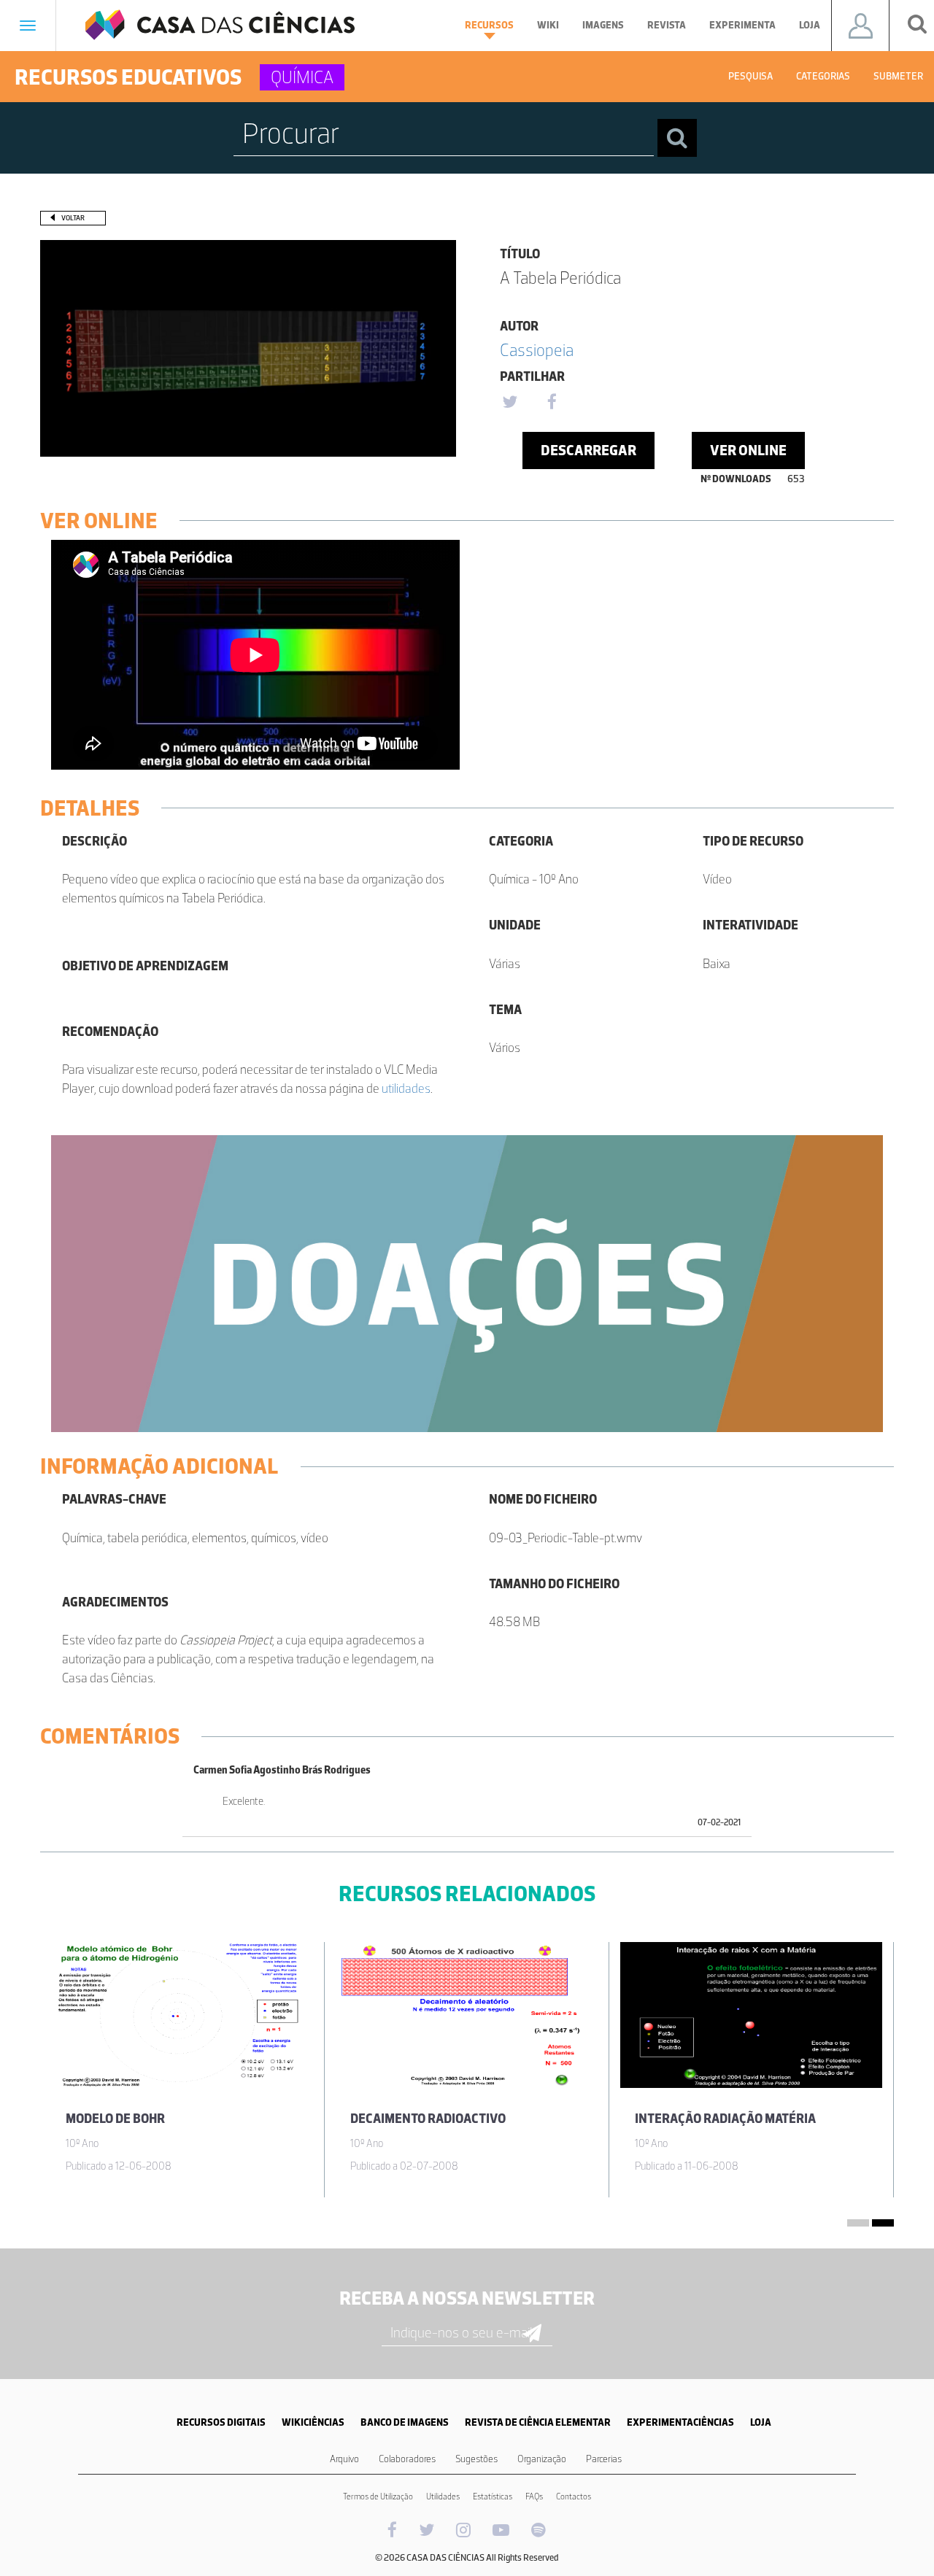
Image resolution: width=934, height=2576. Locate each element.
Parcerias (604, 2459)
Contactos (574, 2496)
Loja (810, 25)
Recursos (489, 25)
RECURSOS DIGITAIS (221, 2422)
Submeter (898, 76)
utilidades (406, 1088)
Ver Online (748, 450)
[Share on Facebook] (552, 403)
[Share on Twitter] (509, 403)
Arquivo (344, 2459)
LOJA (761, 2422)
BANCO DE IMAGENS (405, 2422)
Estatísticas (493, 2496)
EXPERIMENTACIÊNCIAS (680, 2422)
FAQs (534, 2496)
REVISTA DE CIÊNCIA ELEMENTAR (538, 2422)
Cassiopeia (537, 350)
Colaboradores (407, 2459)
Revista (667, 25)
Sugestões (476, 2459)
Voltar (73, 218)
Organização (542, 2459)
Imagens (603, 25)
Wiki (548, 25)
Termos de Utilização (378, 2496)
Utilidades (443, 2496)
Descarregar (588, 450)
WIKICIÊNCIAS (313, 2422)
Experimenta (742, 25)
